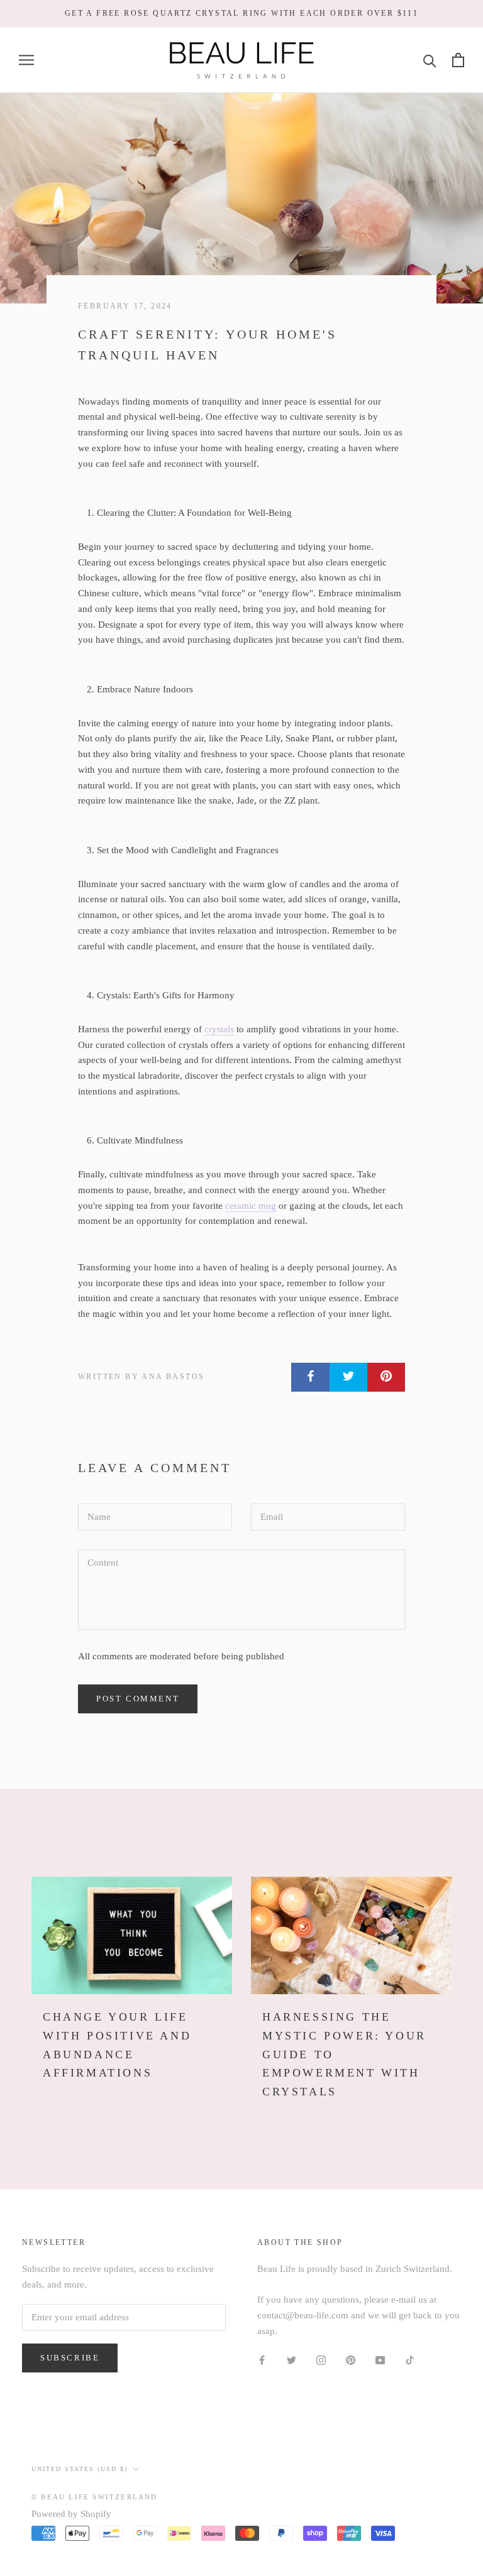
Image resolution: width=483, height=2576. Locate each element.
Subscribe (70, 2358)
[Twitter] (291, 2359)
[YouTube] (380, 2359)
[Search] (430, 60)
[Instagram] (321, 2359)
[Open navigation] (26, 60)
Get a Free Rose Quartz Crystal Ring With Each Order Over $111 (241, 13)
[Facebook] (262, 2359)
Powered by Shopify (71, 2514)
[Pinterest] (351, 2359)
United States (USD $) (80, 2469)
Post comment (138, 1699)
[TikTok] (410, 2359)
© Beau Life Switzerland (95, 2497)
